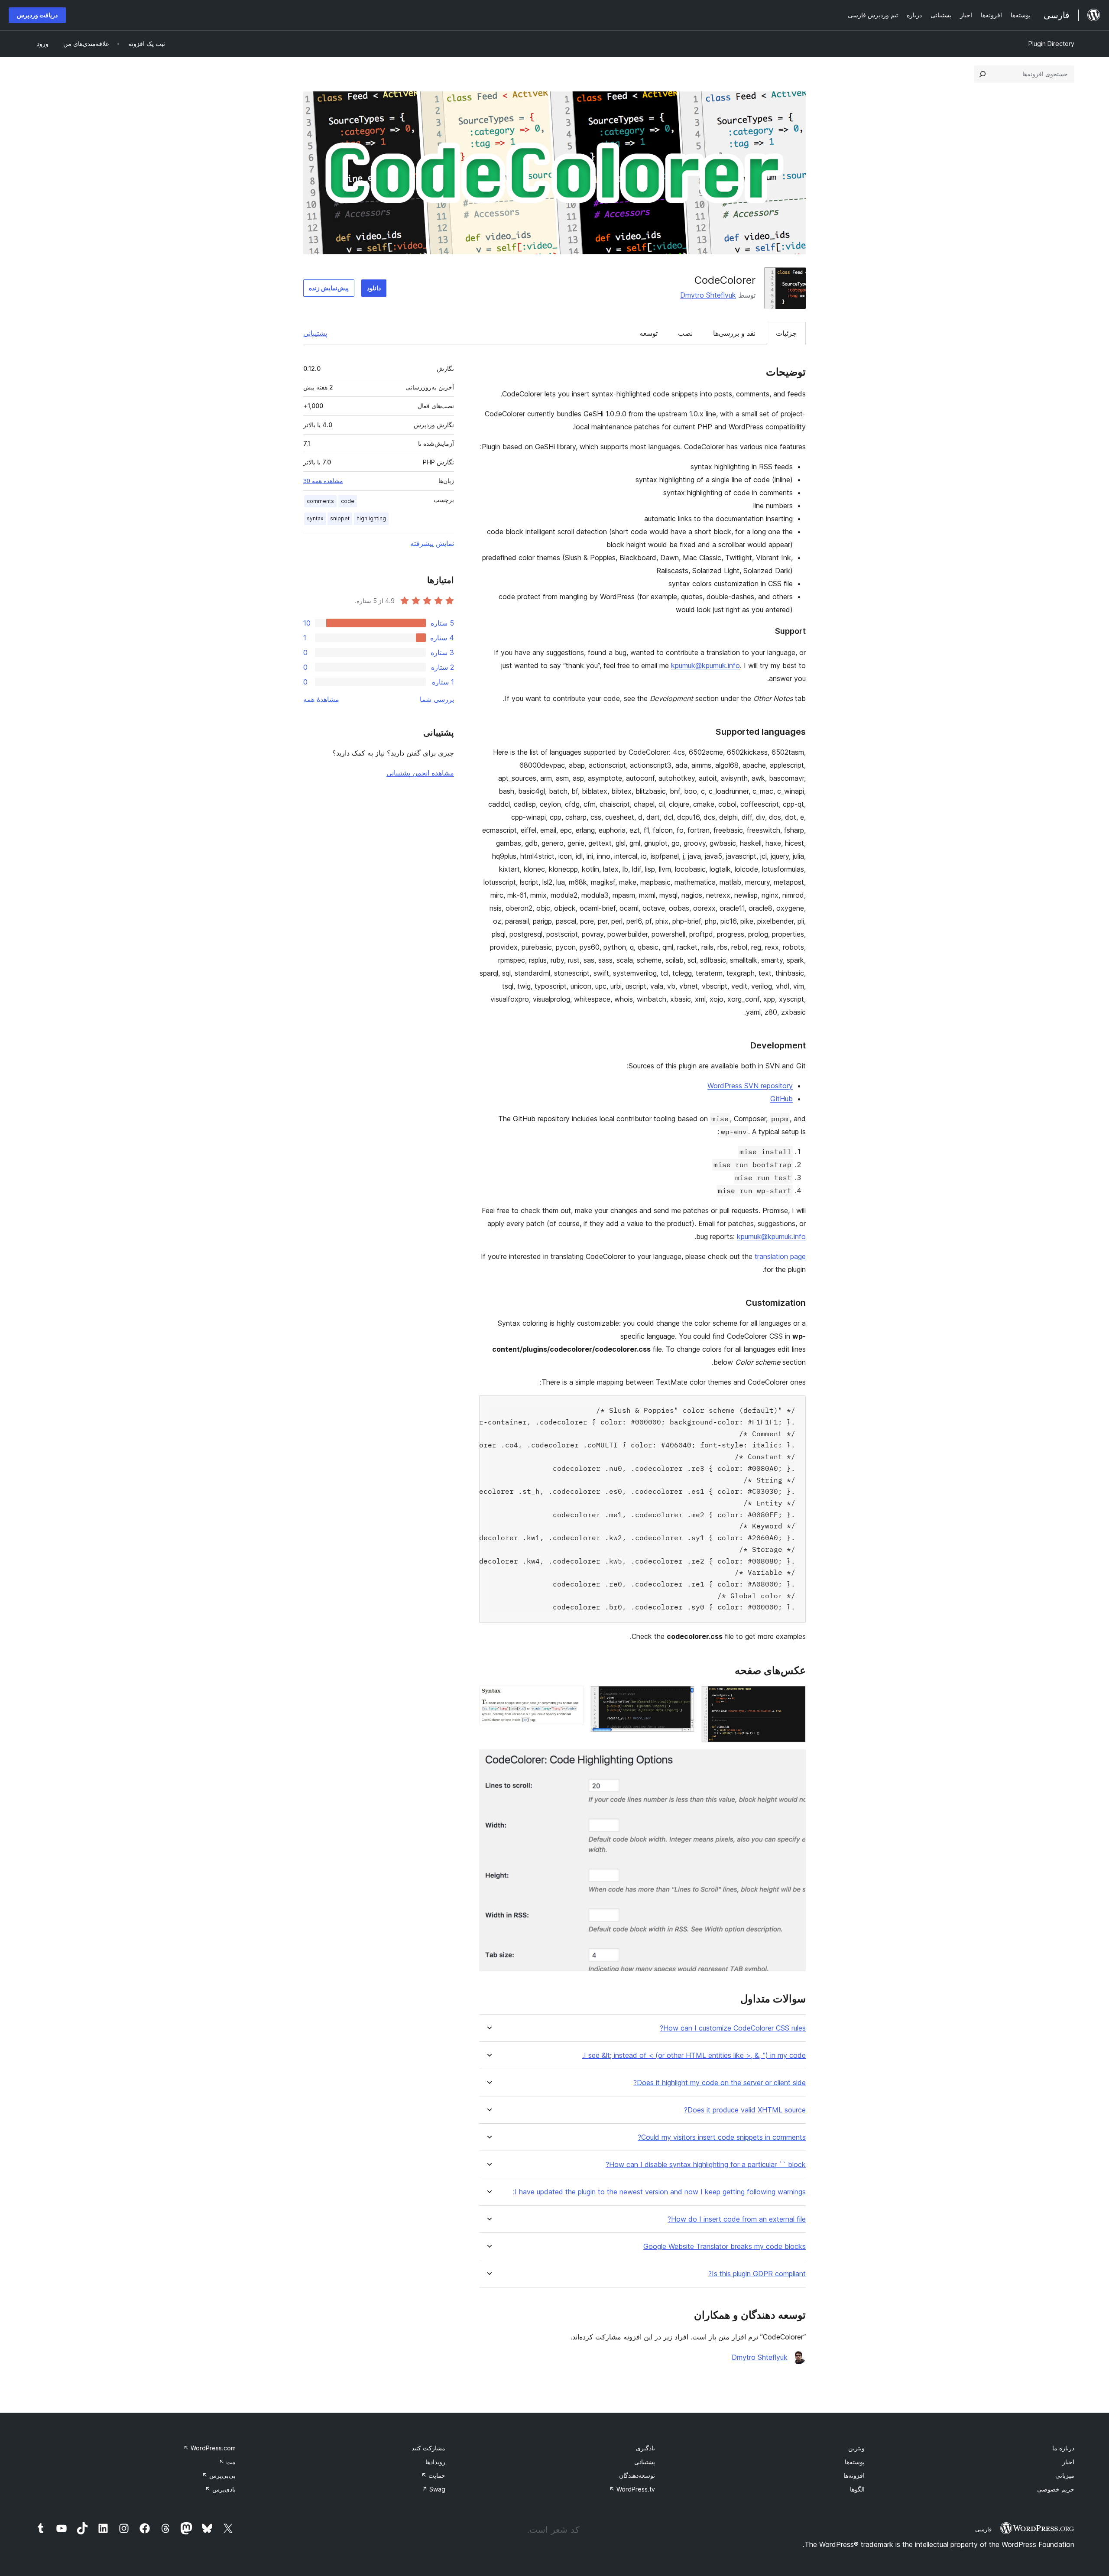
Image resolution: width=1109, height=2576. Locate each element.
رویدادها (435, 2462)
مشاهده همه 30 (323, 481)
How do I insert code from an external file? (737, 2219)
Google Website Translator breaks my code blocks (725, 2247)
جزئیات (786, 333)
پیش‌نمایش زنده (329, 288)
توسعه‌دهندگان (637, 2475)
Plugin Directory (1051, 44)
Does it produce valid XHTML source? (745, 2110)
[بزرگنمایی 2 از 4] (683, 1697)
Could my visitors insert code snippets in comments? (722, 2137)
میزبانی (1065, 2475)
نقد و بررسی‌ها (734, 333)
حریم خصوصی (1056, 2489)
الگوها (857, 2489)
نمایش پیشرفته (432, 543)
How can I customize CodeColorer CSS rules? (733, 2028)
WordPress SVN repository (750, 1086)
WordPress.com (209, 2448)
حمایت (433, 2475)
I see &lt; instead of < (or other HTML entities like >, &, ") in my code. (694, 2055)
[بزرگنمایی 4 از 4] (794, 1761)
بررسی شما (437, 699)
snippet (340, 518)
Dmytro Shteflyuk (708, 295)
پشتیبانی (315, 333)
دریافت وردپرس (37, 15)
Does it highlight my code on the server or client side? (720, 2083)
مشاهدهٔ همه (321, 699)
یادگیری (645, 2448)
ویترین (856, 2448)
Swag (434, 2489)
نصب (685, 333)
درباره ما (1063, 2448)
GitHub (781, 1099)
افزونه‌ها (854, 2475)
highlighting (371, 518)
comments (320, 501)
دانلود (374, 288)
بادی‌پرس (220, 2489)
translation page (780, 1256)
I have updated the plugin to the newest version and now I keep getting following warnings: (659, 2192)
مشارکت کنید (428, 2448)
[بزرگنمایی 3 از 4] (572, 1697)
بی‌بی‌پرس (219, 2475)
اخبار (1068, 2462)
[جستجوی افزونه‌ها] (983, 74)
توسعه (649, 333)
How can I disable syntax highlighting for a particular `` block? (706, 2165)
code (348, 501)
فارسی (983, 2529)
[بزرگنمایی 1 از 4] (794, 1697)
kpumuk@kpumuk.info (705, 665)
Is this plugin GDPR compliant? (757, 2274)
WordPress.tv (632, 2489)
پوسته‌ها (855, 2462)
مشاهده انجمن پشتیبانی (420, 773)
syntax (315, 518)
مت (227, 2462)
